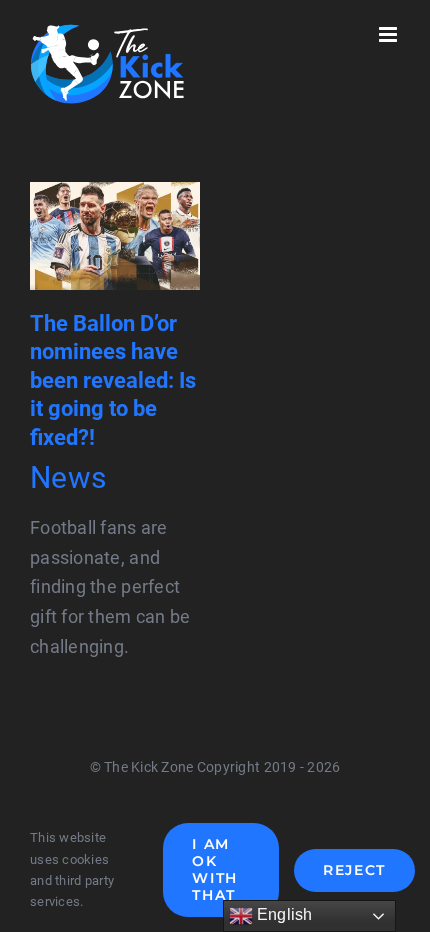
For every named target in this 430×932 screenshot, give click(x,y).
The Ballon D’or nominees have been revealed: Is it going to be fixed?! (113, 380)
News (68, 477)
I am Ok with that (215, 869)
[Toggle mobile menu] (389, 34)
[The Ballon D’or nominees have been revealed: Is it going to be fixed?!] (115, 196)
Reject (354, 870)
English (283, 914)
